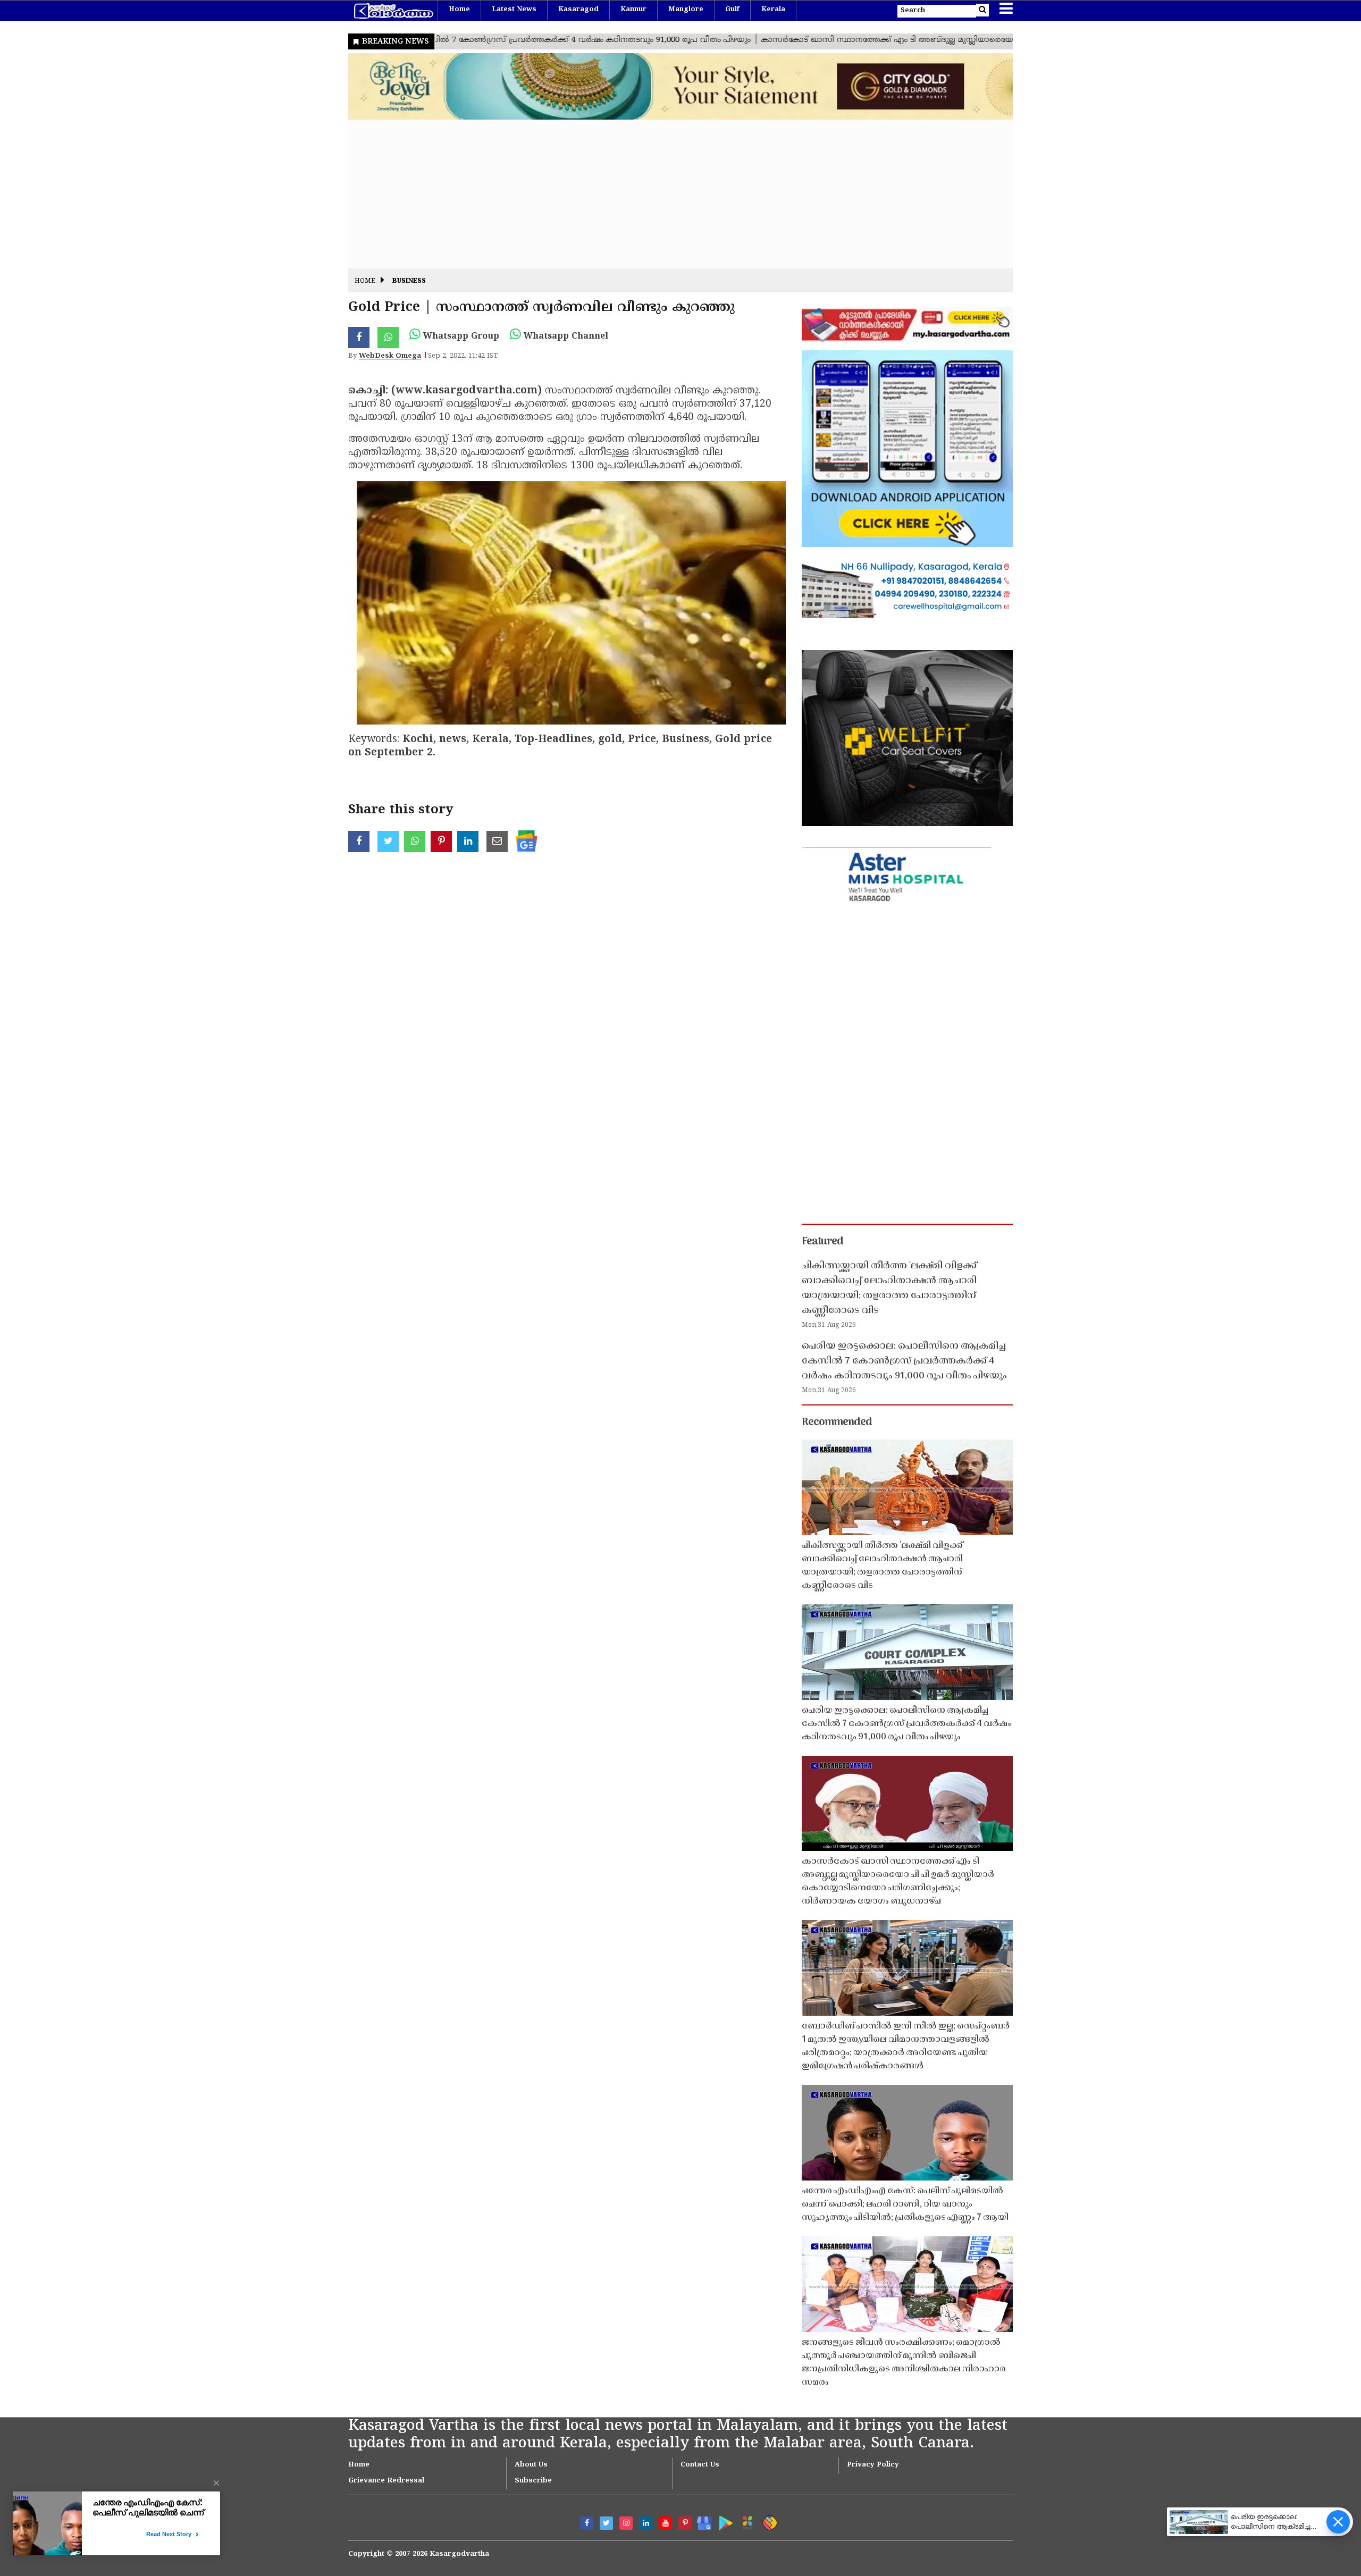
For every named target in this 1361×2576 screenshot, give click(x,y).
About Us (531, 2465)
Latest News (514, 10)
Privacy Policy (873, 2465)
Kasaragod (578, 10)
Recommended (837, 1422)
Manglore (686, 10)
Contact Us (700, 2465)
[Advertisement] (667, 194)
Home (459, 10)
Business (409, 281)
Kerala (773, 10)
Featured (822, 1242)
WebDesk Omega (390, 356)
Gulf (732, 10)
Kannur (633, 10)
